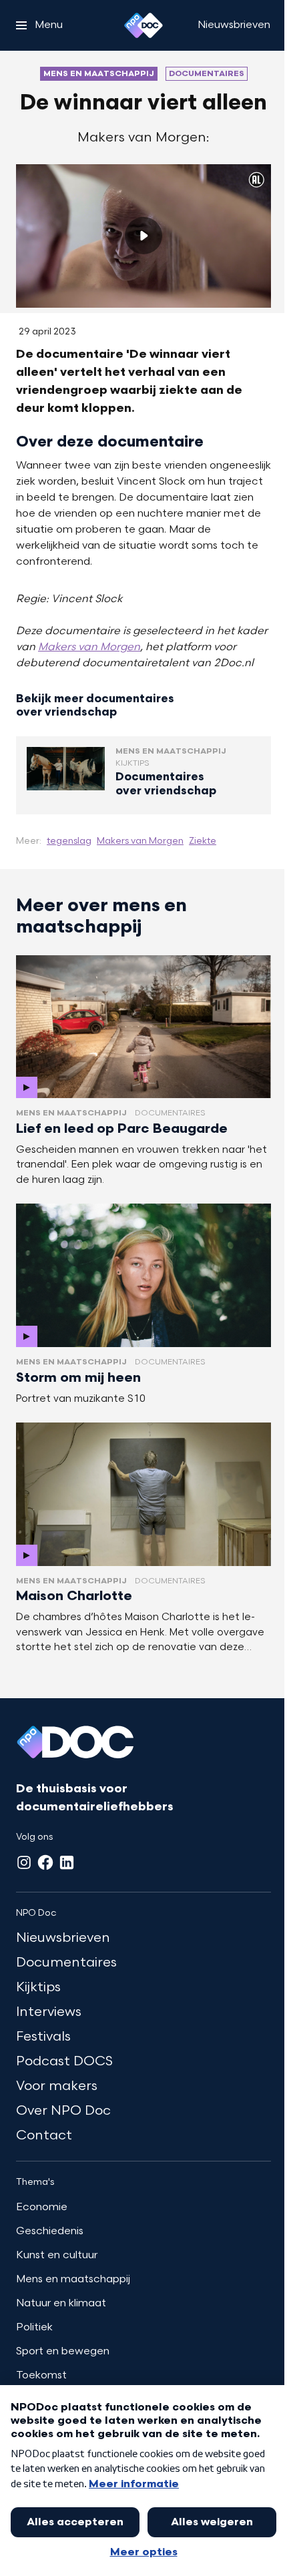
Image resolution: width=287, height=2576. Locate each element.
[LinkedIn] (67, 1862)
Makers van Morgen (89, 648)
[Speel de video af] (143, 236)
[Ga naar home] (143, 25)
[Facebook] (45, 1862)
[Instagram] (24, 1862)
